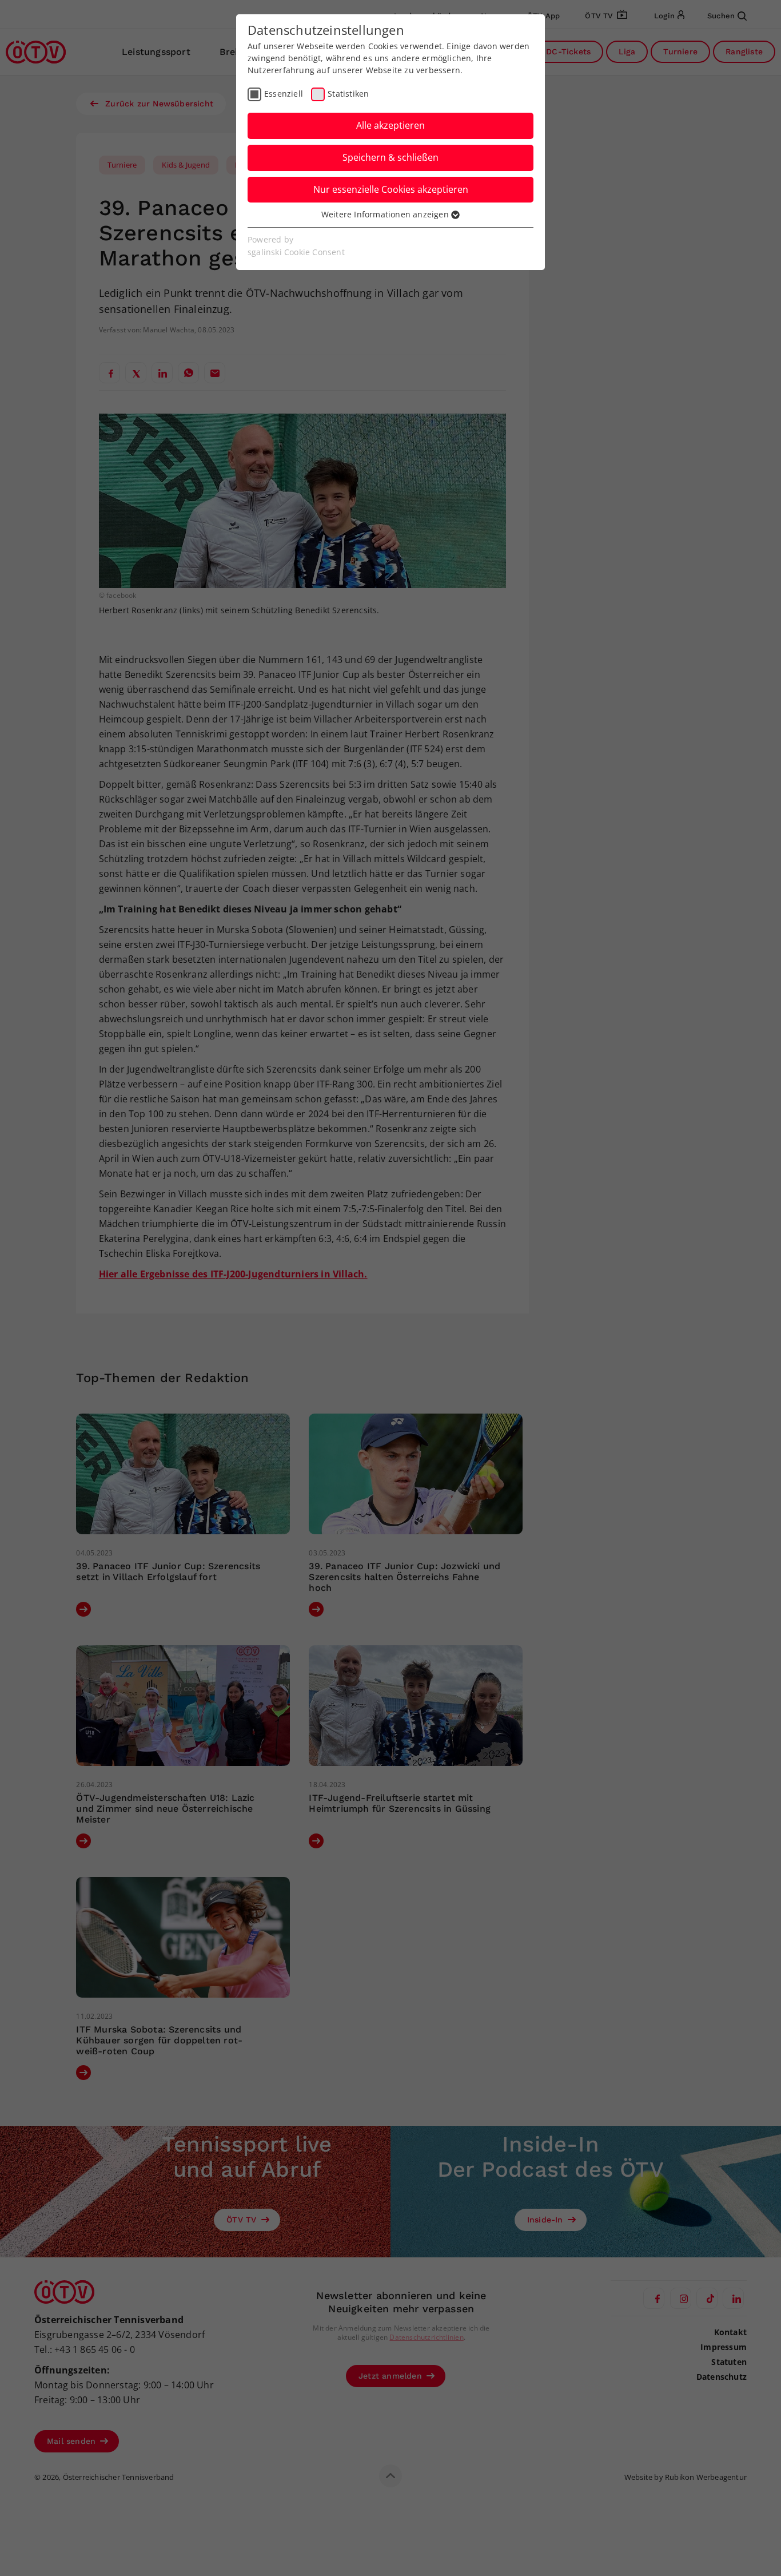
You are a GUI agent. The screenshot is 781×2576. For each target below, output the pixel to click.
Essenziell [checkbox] (284, 94)
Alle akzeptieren (390, 125)
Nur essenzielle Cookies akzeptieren (391, 189)
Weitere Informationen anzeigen (386, 214)
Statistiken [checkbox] (348, 94)
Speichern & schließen (390, 157)
